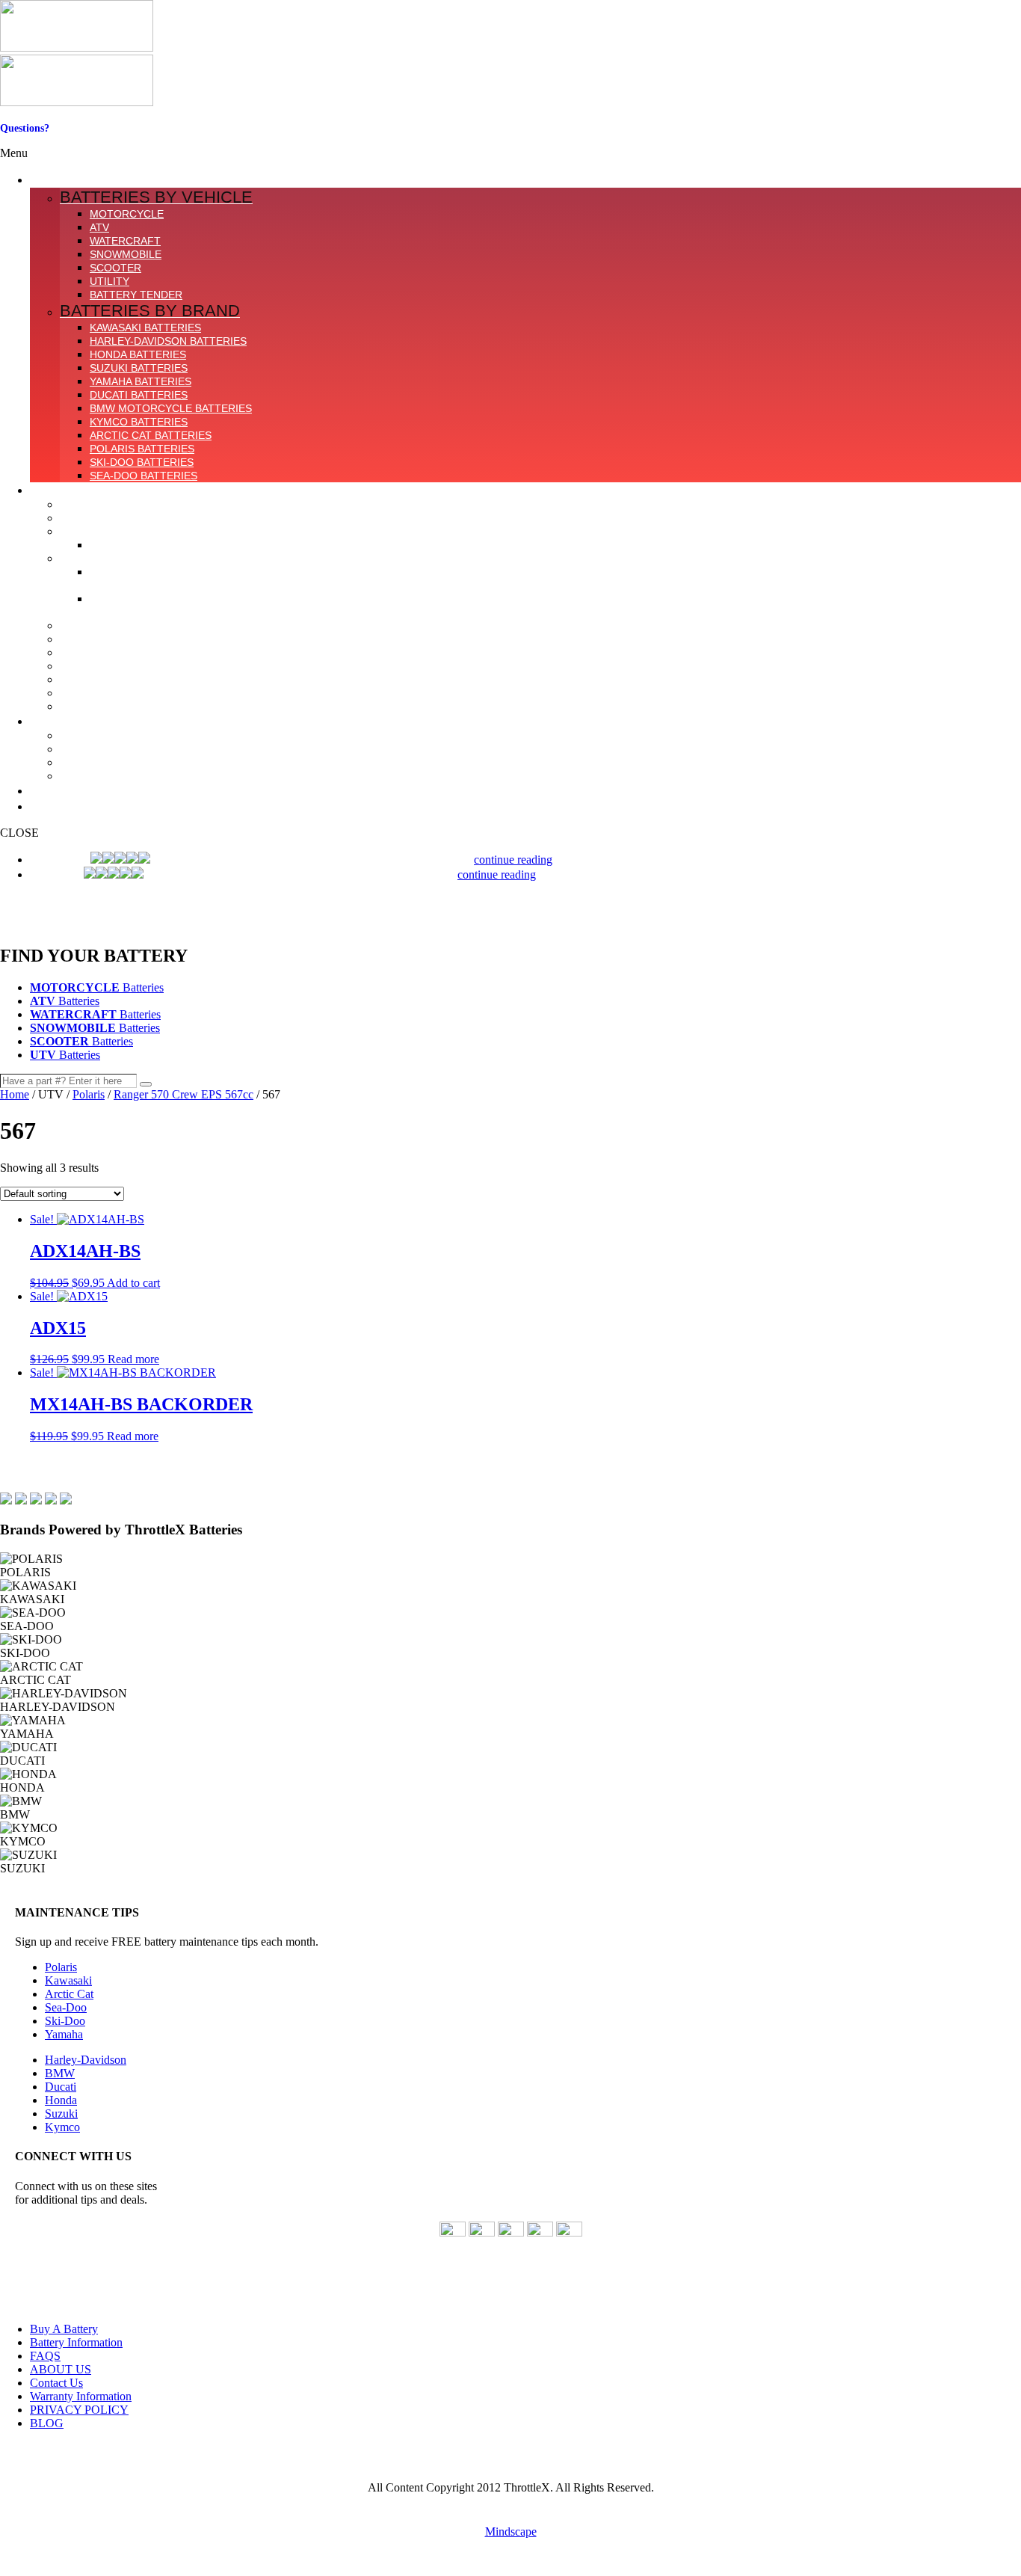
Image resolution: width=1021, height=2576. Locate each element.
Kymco (62, 2127)
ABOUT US (61, 2369)
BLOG (47, 2423)
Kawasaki (68, 1980)
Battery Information (76, 2342)
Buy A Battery (64, 2329)
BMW (60, 2073)
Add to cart (133, 1283)
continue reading (513, 860)
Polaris (89, 1094)
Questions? (25, 128)
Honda (61, 2100)
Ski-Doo (65, 2021)
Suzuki (61, 2114)
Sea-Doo (66, 2007)
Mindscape (511, 2532)
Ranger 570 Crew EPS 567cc (183, 1094)
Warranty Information (81, 2396)
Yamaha (64, 2034)
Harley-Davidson (86, 2060)
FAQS (45, 2356)
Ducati (61, 2087)
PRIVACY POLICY (79, 2410)
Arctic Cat (69, 1994)
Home (15, 1094)
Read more (133, 1359)
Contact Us (25, 140)
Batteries (97, 987)
